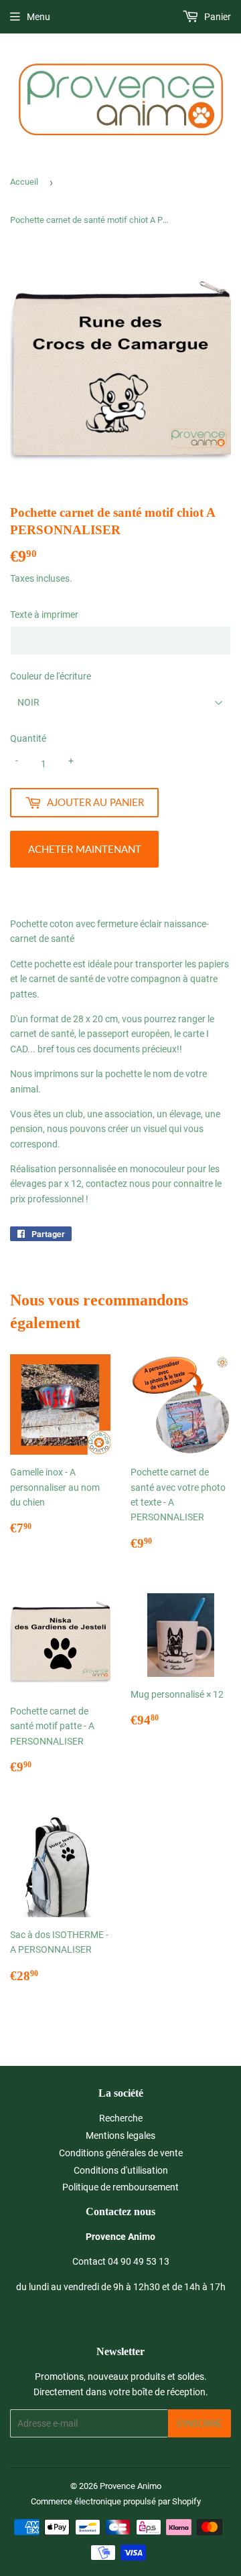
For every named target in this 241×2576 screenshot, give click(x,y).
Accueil (24, 182)
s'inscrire (199, 2423)
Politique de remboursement (120, 2187)
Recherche (121, 2118)
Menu (38, 17)
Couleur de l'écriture (51, 676)
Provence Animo (131, 2486)
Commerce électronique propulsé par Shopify (116, 2501)
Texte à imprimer (44, 615)
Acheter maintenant (85, 849)
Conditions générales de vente (121, 2153)
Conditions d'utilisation (121, 2170)
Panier (217, 17)
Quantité (28, 738)
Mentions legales (120, 2136)
